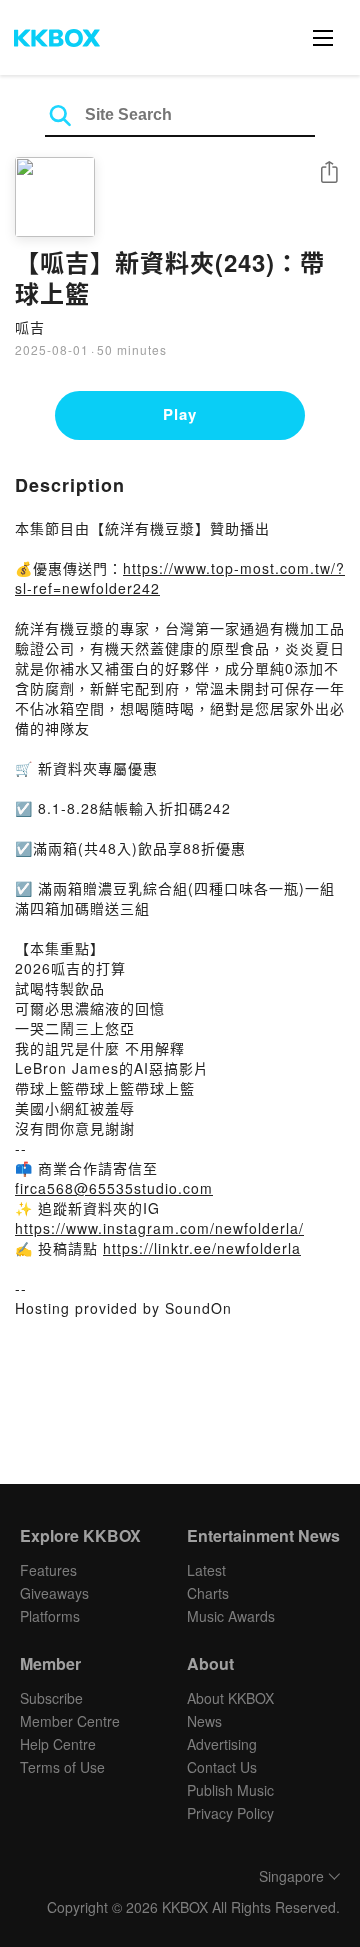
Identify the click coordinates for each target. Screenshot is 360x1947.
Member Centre (70, 1721)
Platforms (50, 1616)
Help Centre (58, 1744)
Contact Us (222, 1767)
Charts (208, 1593)
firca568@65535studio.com (114, 1188)
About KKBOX (230, 1698)
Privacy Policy (230, 1813)
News (204, 1721)
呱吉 (30, 327)
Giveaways (54, 1593)
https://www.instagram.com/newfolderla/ (159, 1228)
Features (48, 1570)
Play (180, 414)
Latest (206, 1570)
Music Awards (231, 1616)
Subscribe (51, 1698)
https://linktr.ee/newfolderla (202, 1248)
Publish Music (230, 1790)
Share (329, 173)
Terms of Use (62, 1767)
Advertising (222, 1744)
